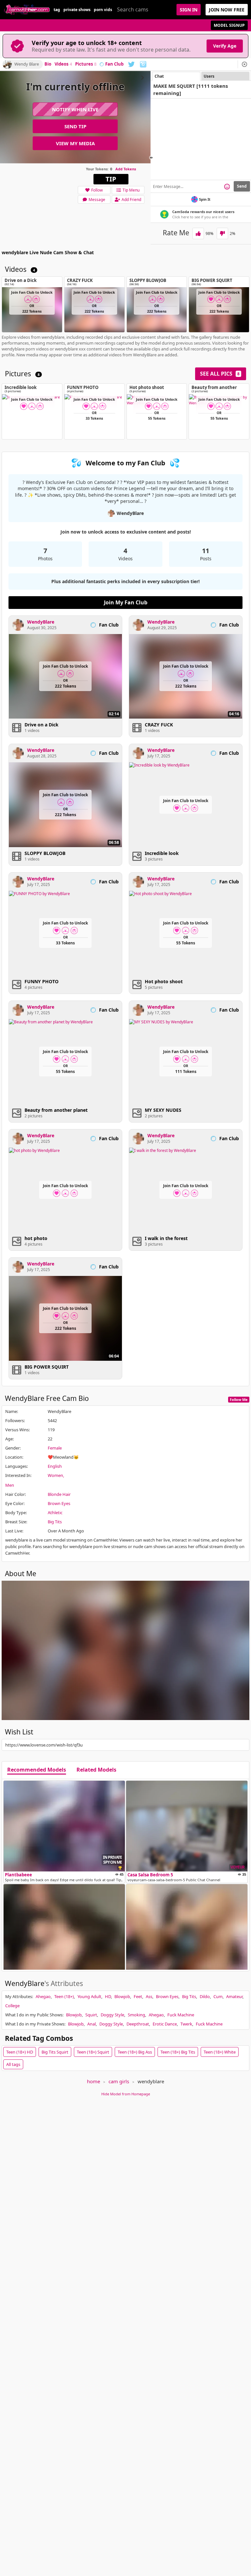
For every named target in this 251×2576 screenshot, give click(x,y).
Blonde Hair (59, 1494)
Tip (111, 179)
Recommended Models (37, 1770)
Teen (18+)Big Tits (178, 2052)
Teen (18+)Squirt (93, 2052)
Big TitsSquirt (55, 2052)
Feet (138, 1996)
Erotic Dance (165, 2024)
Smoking (136, 2015)
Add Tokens (126, 169)
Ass (149, 1996)
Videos (63, 64)
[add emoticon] (227, 186)
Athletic (55, 1513)
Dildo (205, 1996)
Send (242, 186)
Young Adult (89, 1996)
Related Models (96, 1770)
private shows (77, 10)
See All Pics (220, 374)
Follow (97, 190)
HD (108, 1996)
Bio (48, 64)
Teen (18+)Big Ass (135, 2052)
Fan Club (114, 64)
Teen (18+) (64, 1996)
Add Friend (131, 200)
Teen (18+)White (220, 2052)
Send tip (75, 126)
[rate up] (198, 233)
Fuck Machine (181, 2015)
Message (97, 200)
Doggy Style (112, 2015)
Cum (218, 1996)
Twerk (186, 2024)
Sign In (189, 10)
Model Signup (229, 25)
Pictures (86, 64)
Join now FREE (227, 10)
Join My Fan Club (126, 602)
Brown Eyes (59, 1503)
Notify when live (75, 109)
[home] (27, 10)
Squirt (91, 2015)
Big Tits (55, 1522)
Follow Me (239, 1399)
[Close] (244, 64)
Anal (92, 2024)
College (12, 2006)
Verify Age (225, 46)
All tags (13, 2064)
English (55, 1466)
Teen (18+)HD (20, 2052)
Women (55, 1475)
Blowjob (122, 1996)
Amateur (234, 1996)
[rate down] (222, 233)
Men (10, 1485)
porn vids (103, 10)
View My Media (75, 143)
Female (55, 1448)
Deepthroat (138, 2024)
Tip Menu (131, 190)
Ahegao (43, 1996)
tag (57, 10)
